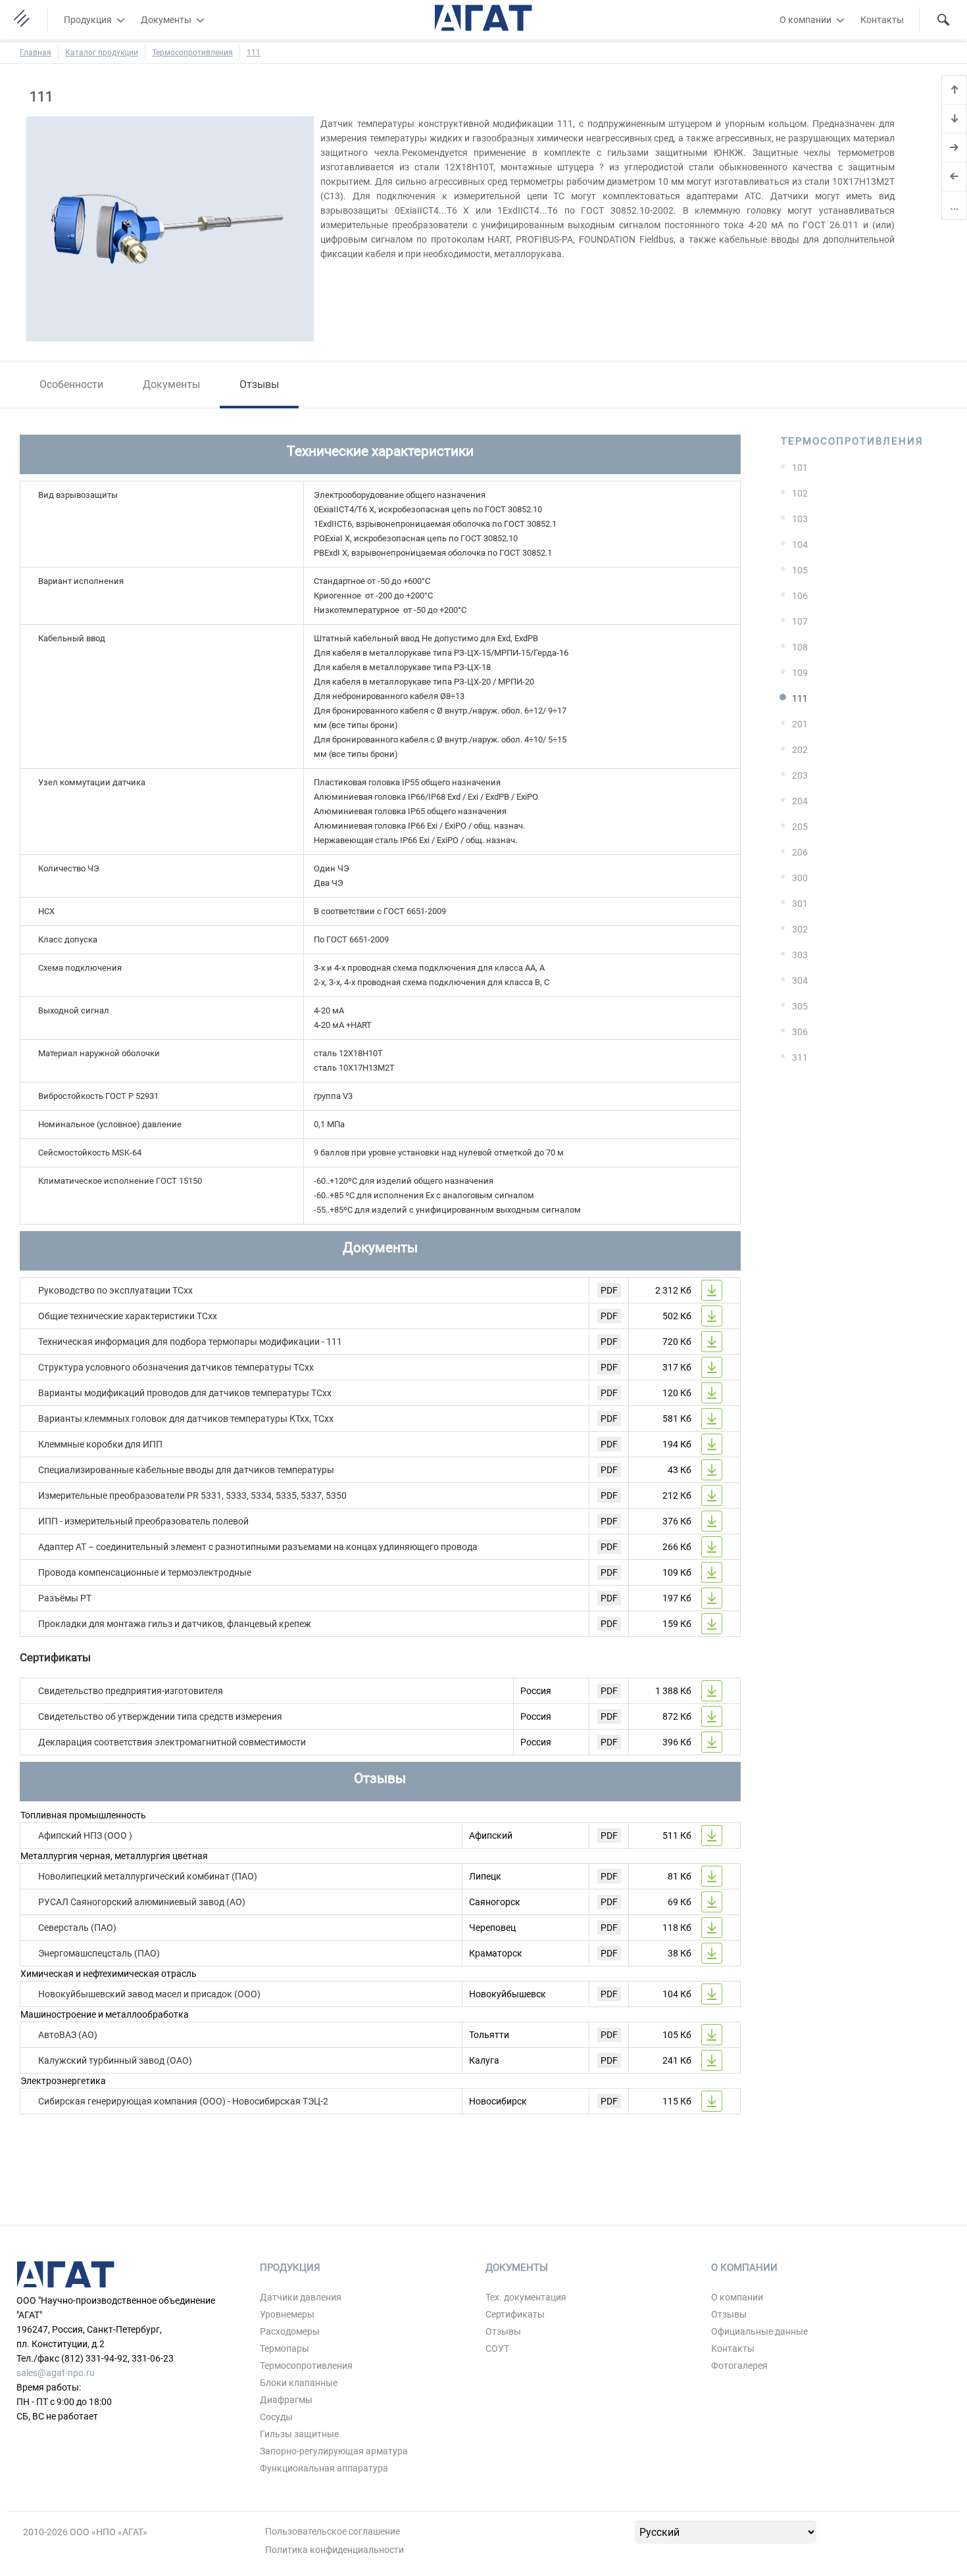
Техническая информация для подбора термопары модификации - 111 (190, 1342)
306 (800, 1032)
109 (800, 673)
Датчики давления (301, 2297)
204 (800, 801)
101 (800, 468)
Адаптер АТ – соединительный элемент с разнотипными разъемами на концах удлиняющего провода (258, 1547)
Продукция (88, 20)
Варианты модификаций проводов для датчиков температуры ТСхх (185, 1393)
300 (800, 878)
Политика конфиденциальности (335, 2550)
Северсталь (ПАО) (77, 1928)
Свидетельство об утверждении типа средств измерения (160, 1716)
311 (800, 1057)
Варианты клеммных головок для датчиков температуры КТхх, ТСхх (186, 1419)
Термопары (285, 2348)
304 (800, 981)
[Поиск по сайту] (943, 20)
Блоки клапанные (299, 2383)
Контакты (882, 20)
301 (800, 904)
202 (800, 750)
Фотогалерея (739, 2366)
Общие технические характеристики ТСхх (128, 1316)
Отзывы (259, 384)
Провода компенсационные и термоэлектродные (145, 1572)
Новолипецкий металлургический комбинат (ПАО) (148, 1876)
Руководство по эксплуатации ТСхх (115, 1290)
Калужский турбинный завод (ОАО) (115, 2060)
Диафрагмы (286, 2400)
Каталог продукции (102, 53)
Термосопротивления (192, 53)
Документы (166, 20)
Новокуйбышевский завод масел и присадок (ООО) (149, 1994)
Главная (36, 53)
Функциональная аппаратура (324, 2468)
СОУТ (497, 2348)
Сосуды (276, 2417)
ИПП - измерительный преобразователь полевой (143, 1521)
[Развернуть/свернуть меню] (120, 20)
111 (254, 53)
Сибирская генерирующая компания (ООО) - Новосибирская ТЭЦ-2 (183, 2101)
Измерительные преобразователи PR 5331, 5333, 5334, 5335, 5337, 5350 (192, 1495)
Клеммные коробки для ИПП (100, 1444)
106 (800, 596)
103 (800, 519)
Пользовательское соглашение (333, 2531)
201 (800, 724)
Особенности (71, 384)
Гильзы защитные (299, 2434)
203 (800, 775)
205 (800, 827)
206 (800, 852)
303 (800, 955)
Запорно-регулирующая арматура (334, 2451)
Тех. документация (526, 2297)
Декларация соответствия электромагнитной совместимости (172, 1742)
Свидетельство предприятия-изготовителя (131, 1691)
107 (800, 621)
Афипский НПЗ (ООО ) (85, 1835)
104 (800, 545)
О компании (806, 20)
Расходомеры (290, 2331)
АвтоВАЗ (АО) (68, 2035)
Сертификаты (515, 2314)
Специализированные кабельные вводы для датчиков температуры (186, 1470)
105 (800, 570)
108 (800, 647)
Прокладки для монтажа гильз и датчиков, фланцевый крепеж (175, 1624)
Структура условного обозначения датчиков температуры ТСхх (176, 1367)
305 (800, 1006)
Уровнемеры (287, 2314)
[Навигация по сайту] (24, 20)
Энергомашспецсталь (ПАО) (99, 1953)
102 (800, 493)
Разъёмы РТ (65, 1598)
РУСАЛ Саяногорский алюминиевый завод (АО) (142, 1902)
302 (800, 929)
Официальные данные (759, 2331)
